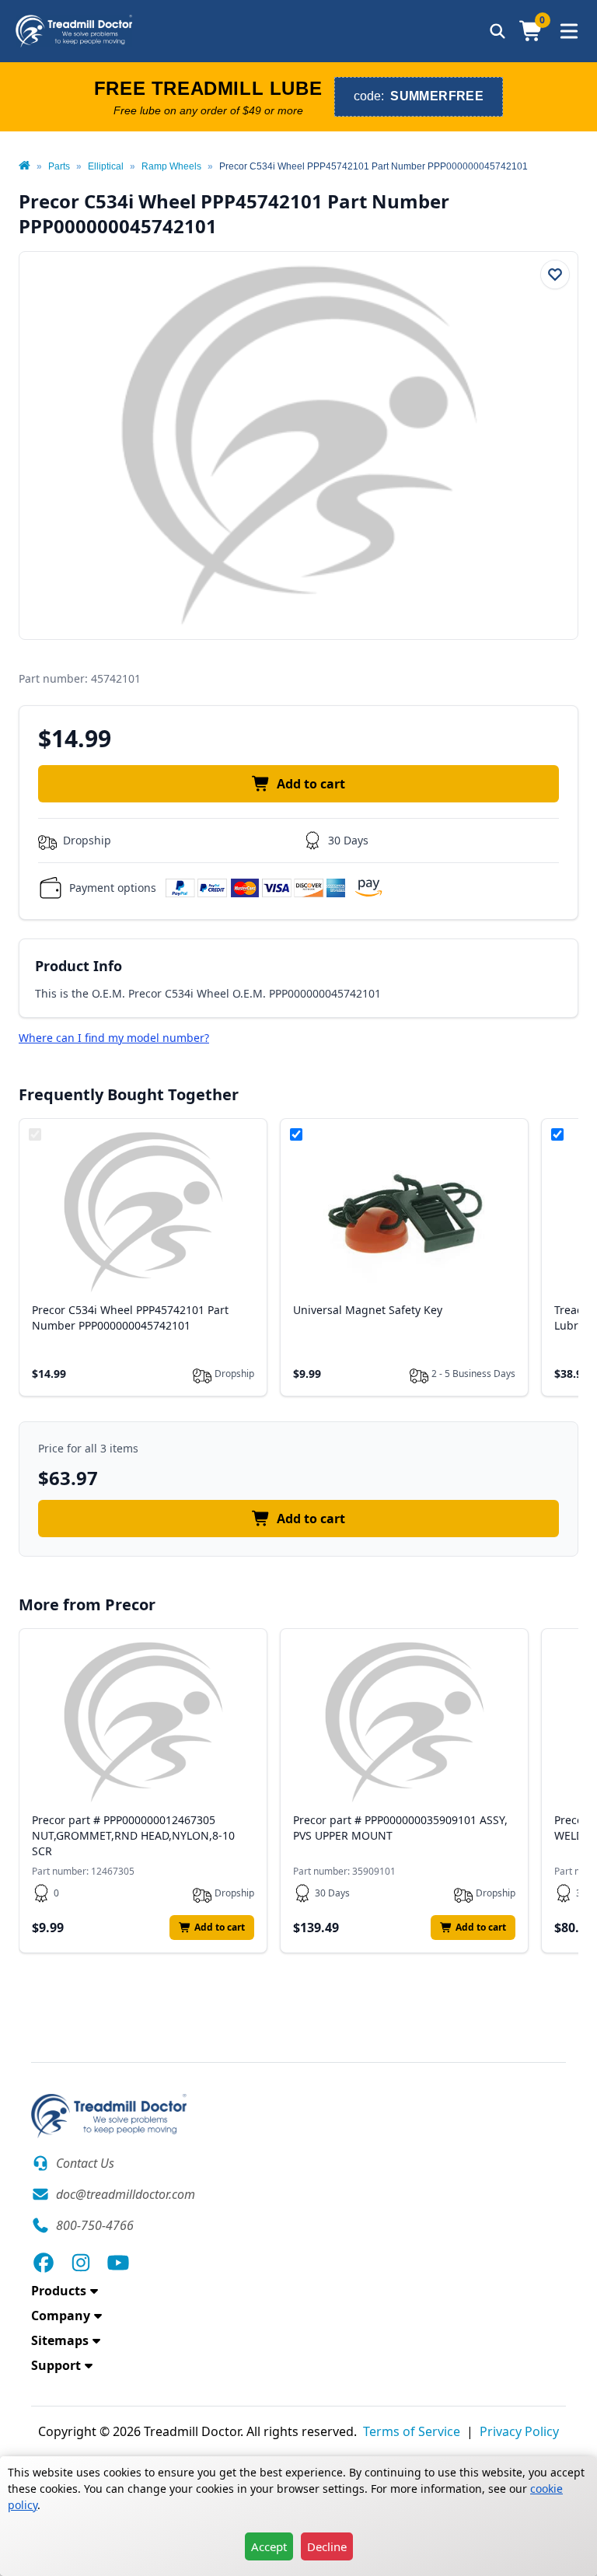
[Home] (24, 166)
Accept (269, 2546)
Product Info (79, 966)
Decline (327, 2546)
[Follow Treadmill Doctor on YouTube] (118, 2263)
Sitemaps (60, 2340)
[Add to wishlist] (555, 274)
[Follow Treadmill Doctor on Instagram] (81, 2263)
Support (56, 2365)
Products (59, 2291)
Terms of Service (412, 2431)
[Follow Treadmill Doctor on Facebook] (44, 2263)
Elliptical (106, 166)
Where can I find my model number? (114, 1038)
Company (61, 2316)
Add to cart (311, 784)
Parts (59, 166)
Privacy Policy (519, 2431)
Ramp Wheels (171, 166)
